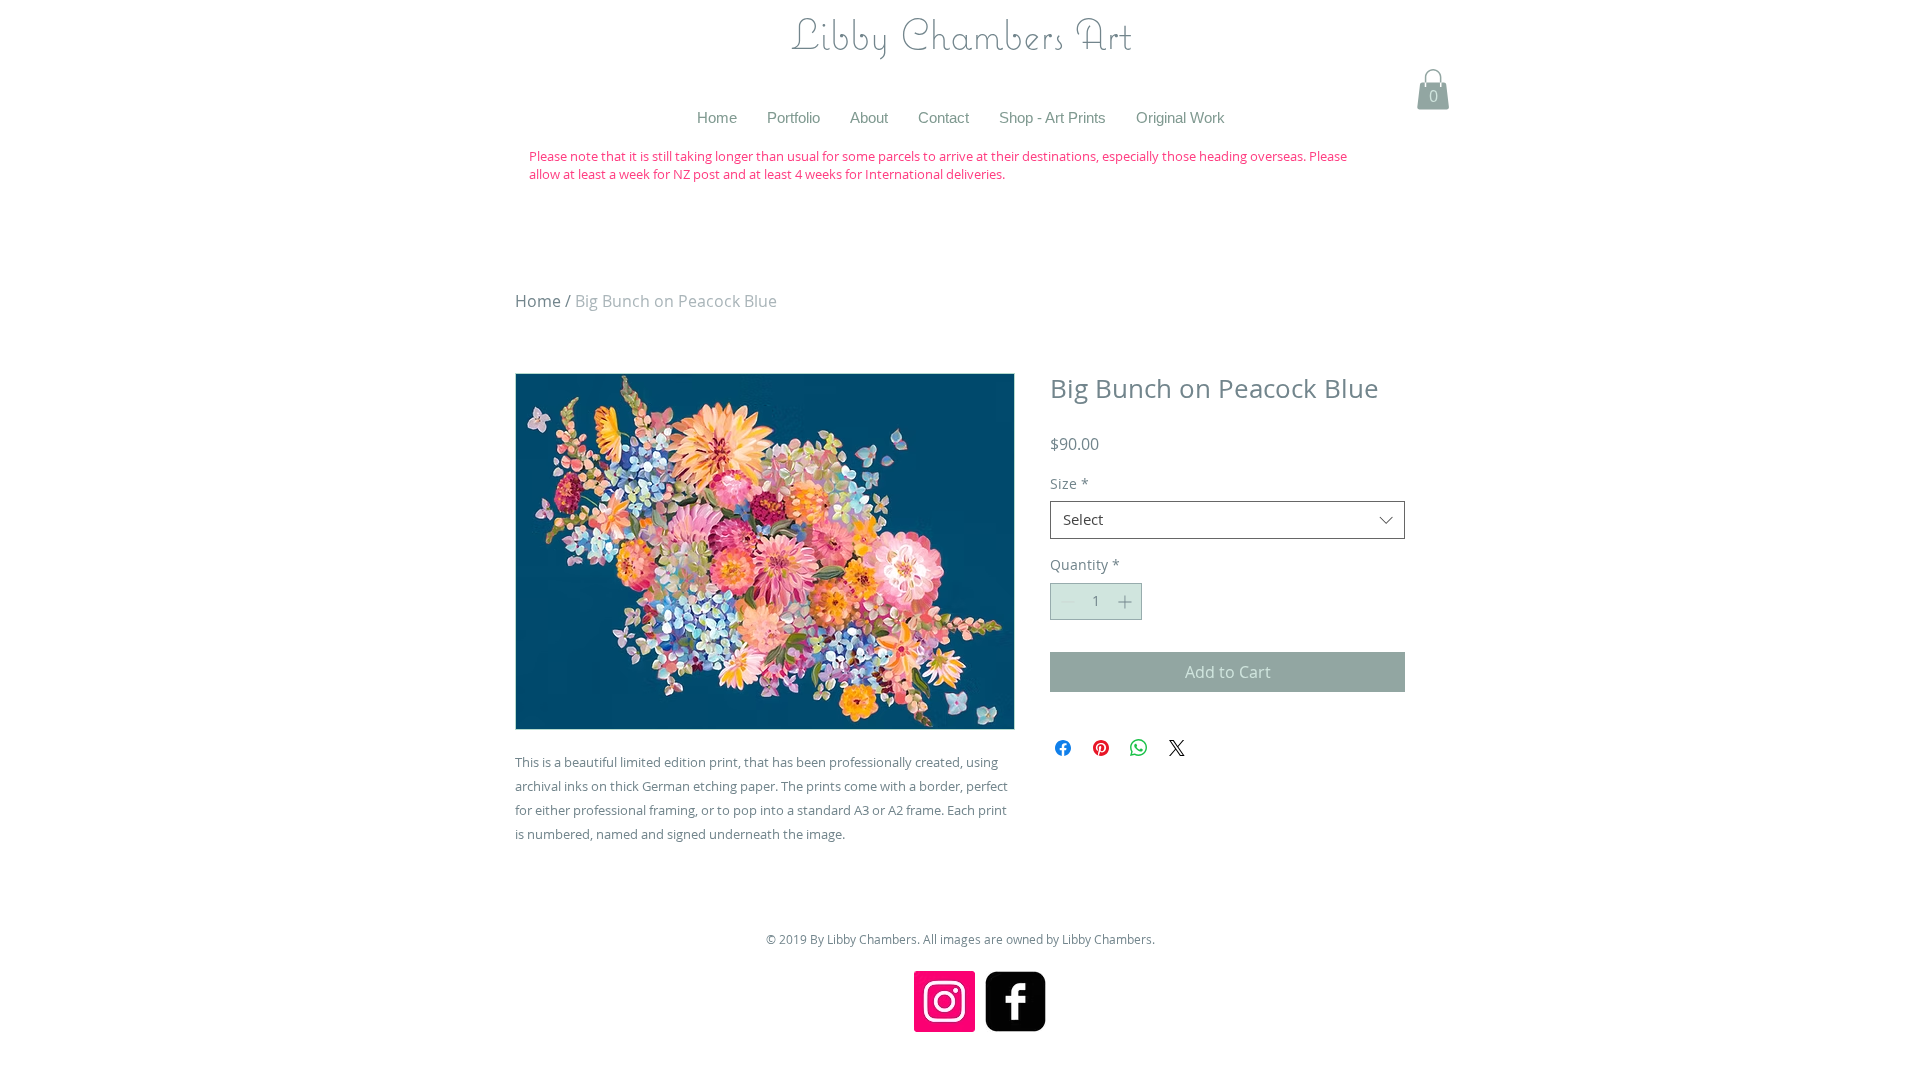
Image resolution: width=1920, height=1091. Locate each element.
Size (1069, 484)
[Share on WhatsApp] (1139, 748)
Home (538, 301)
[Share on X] (1177, 748)
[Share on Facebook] (1063, 748)
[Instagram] (944, 1001)
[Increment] (1126, 601)
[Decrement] (1065, 601)
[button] (1433, 89)
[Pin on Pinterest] (1101, 748)
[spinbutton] (1096, 601)
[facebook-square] (1015, 1001)
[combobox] (1227, 520)
